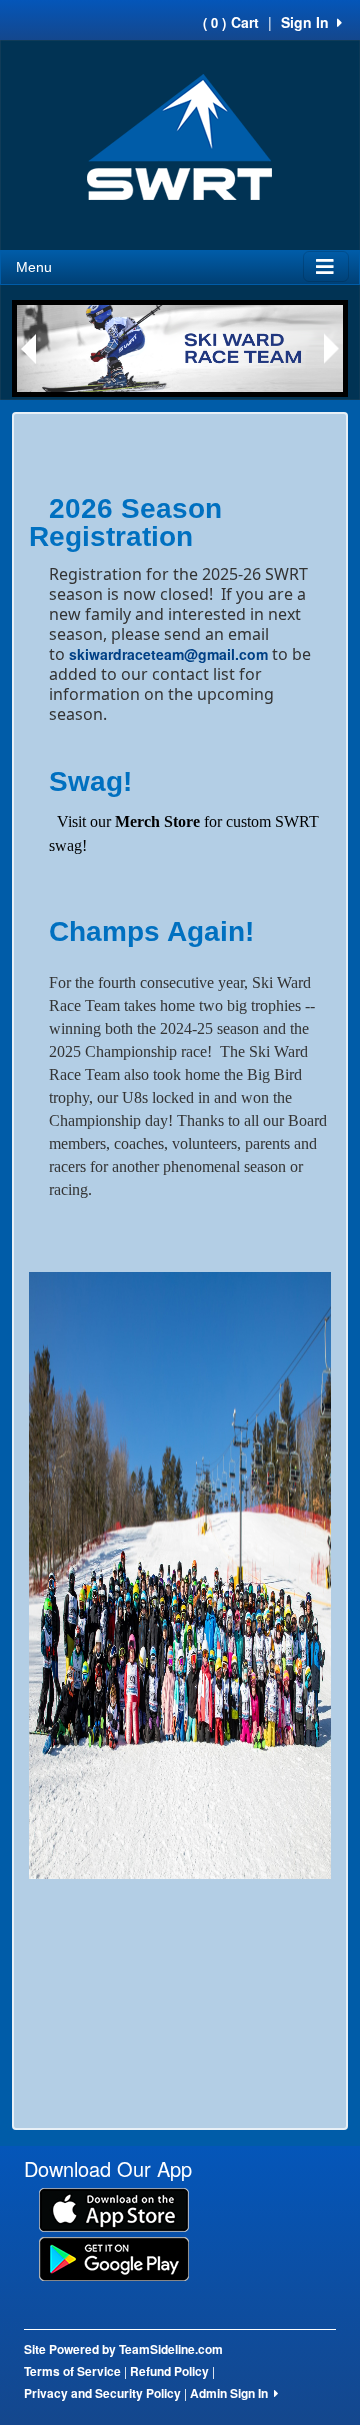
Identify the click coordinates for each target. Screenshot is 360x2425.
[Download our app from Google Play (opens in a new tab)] (114, 2257)
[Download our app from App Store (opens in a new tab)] (114, 2208)
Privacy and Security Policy (102, 2393)
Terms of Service (72, 2371)
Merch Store (157, 821)
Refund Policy (169, 2371)
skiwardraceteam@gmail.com (168, 654)
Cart (231, 22)
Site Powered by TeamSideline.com (123, 2349)
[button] (28, 349)
